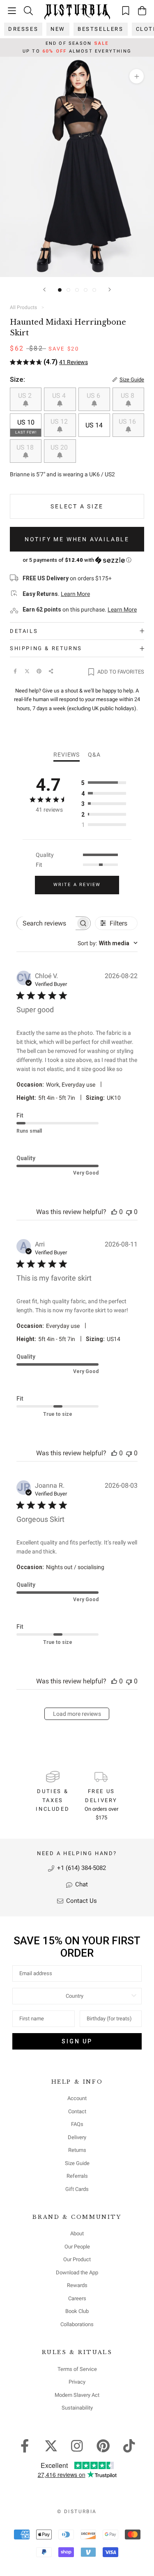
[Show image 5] (94, 290)
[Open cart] (142, 11)
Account (77, 2098)
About (77, 2233)
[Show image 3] (77, 290)
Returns (77, 2150)
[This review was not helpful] (129, 1212)
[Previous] (44, 290)
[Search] (28, 10)
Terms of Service (77, 2369)
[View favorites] (126, 10)
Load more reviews (77, 1714)
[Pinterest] (39, 671)
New (58, 29)
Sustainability (77, 2408)
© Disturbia (77, 2511)
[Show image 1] (60, 290)
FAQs (77, 2124)
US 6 (94, 396)
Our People (77, 2247)
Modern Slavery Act (77, 2395)
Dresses (23, 29)
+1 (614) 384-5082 (81, 1868)
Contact (77, 2111)
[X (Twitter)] (27, 671)
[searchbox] (46, 923)
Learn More (75, 594)
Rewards (77, 2285)
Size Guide (77, 2163)
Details (24, 631)
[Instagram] (77, 2445)
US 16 (128, 421)
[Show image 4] (86, 290)
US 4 (60, 396)
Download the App (77, 2272)
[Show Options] (134, 1996)
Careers (77, 2298)
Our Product (77, 2259)
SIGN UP (77, 2041)
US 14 (94, 425)
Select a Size (77, 506)
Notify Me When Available (77, 539)
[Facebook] (15, 671)
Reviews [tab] (67, 755)
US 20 (60, 447)
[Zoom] (137, 76)
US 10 (26, 426)
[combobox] (108, 943)
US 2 (26, 396)
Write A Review (77, 885)
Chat (81, 1884)
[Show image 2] (68, 290)
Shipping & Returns (46, 648)
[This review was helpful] (114, 1212)
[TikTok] (129, 2445)
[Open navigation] (12, 11)
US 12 (60, 421)
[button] (77, 560)
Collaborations (77, 2324)
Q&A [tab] (94, 755)
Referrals (77, 2176)
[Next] (110, 290)
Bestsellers (101, 29)
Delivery (77, 2137)
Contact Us (81, 1901)
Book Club (77, 2311)
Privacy (77, 2382)
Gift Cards (77, 2189)
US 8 (128, 396)
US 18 (26, 447)
